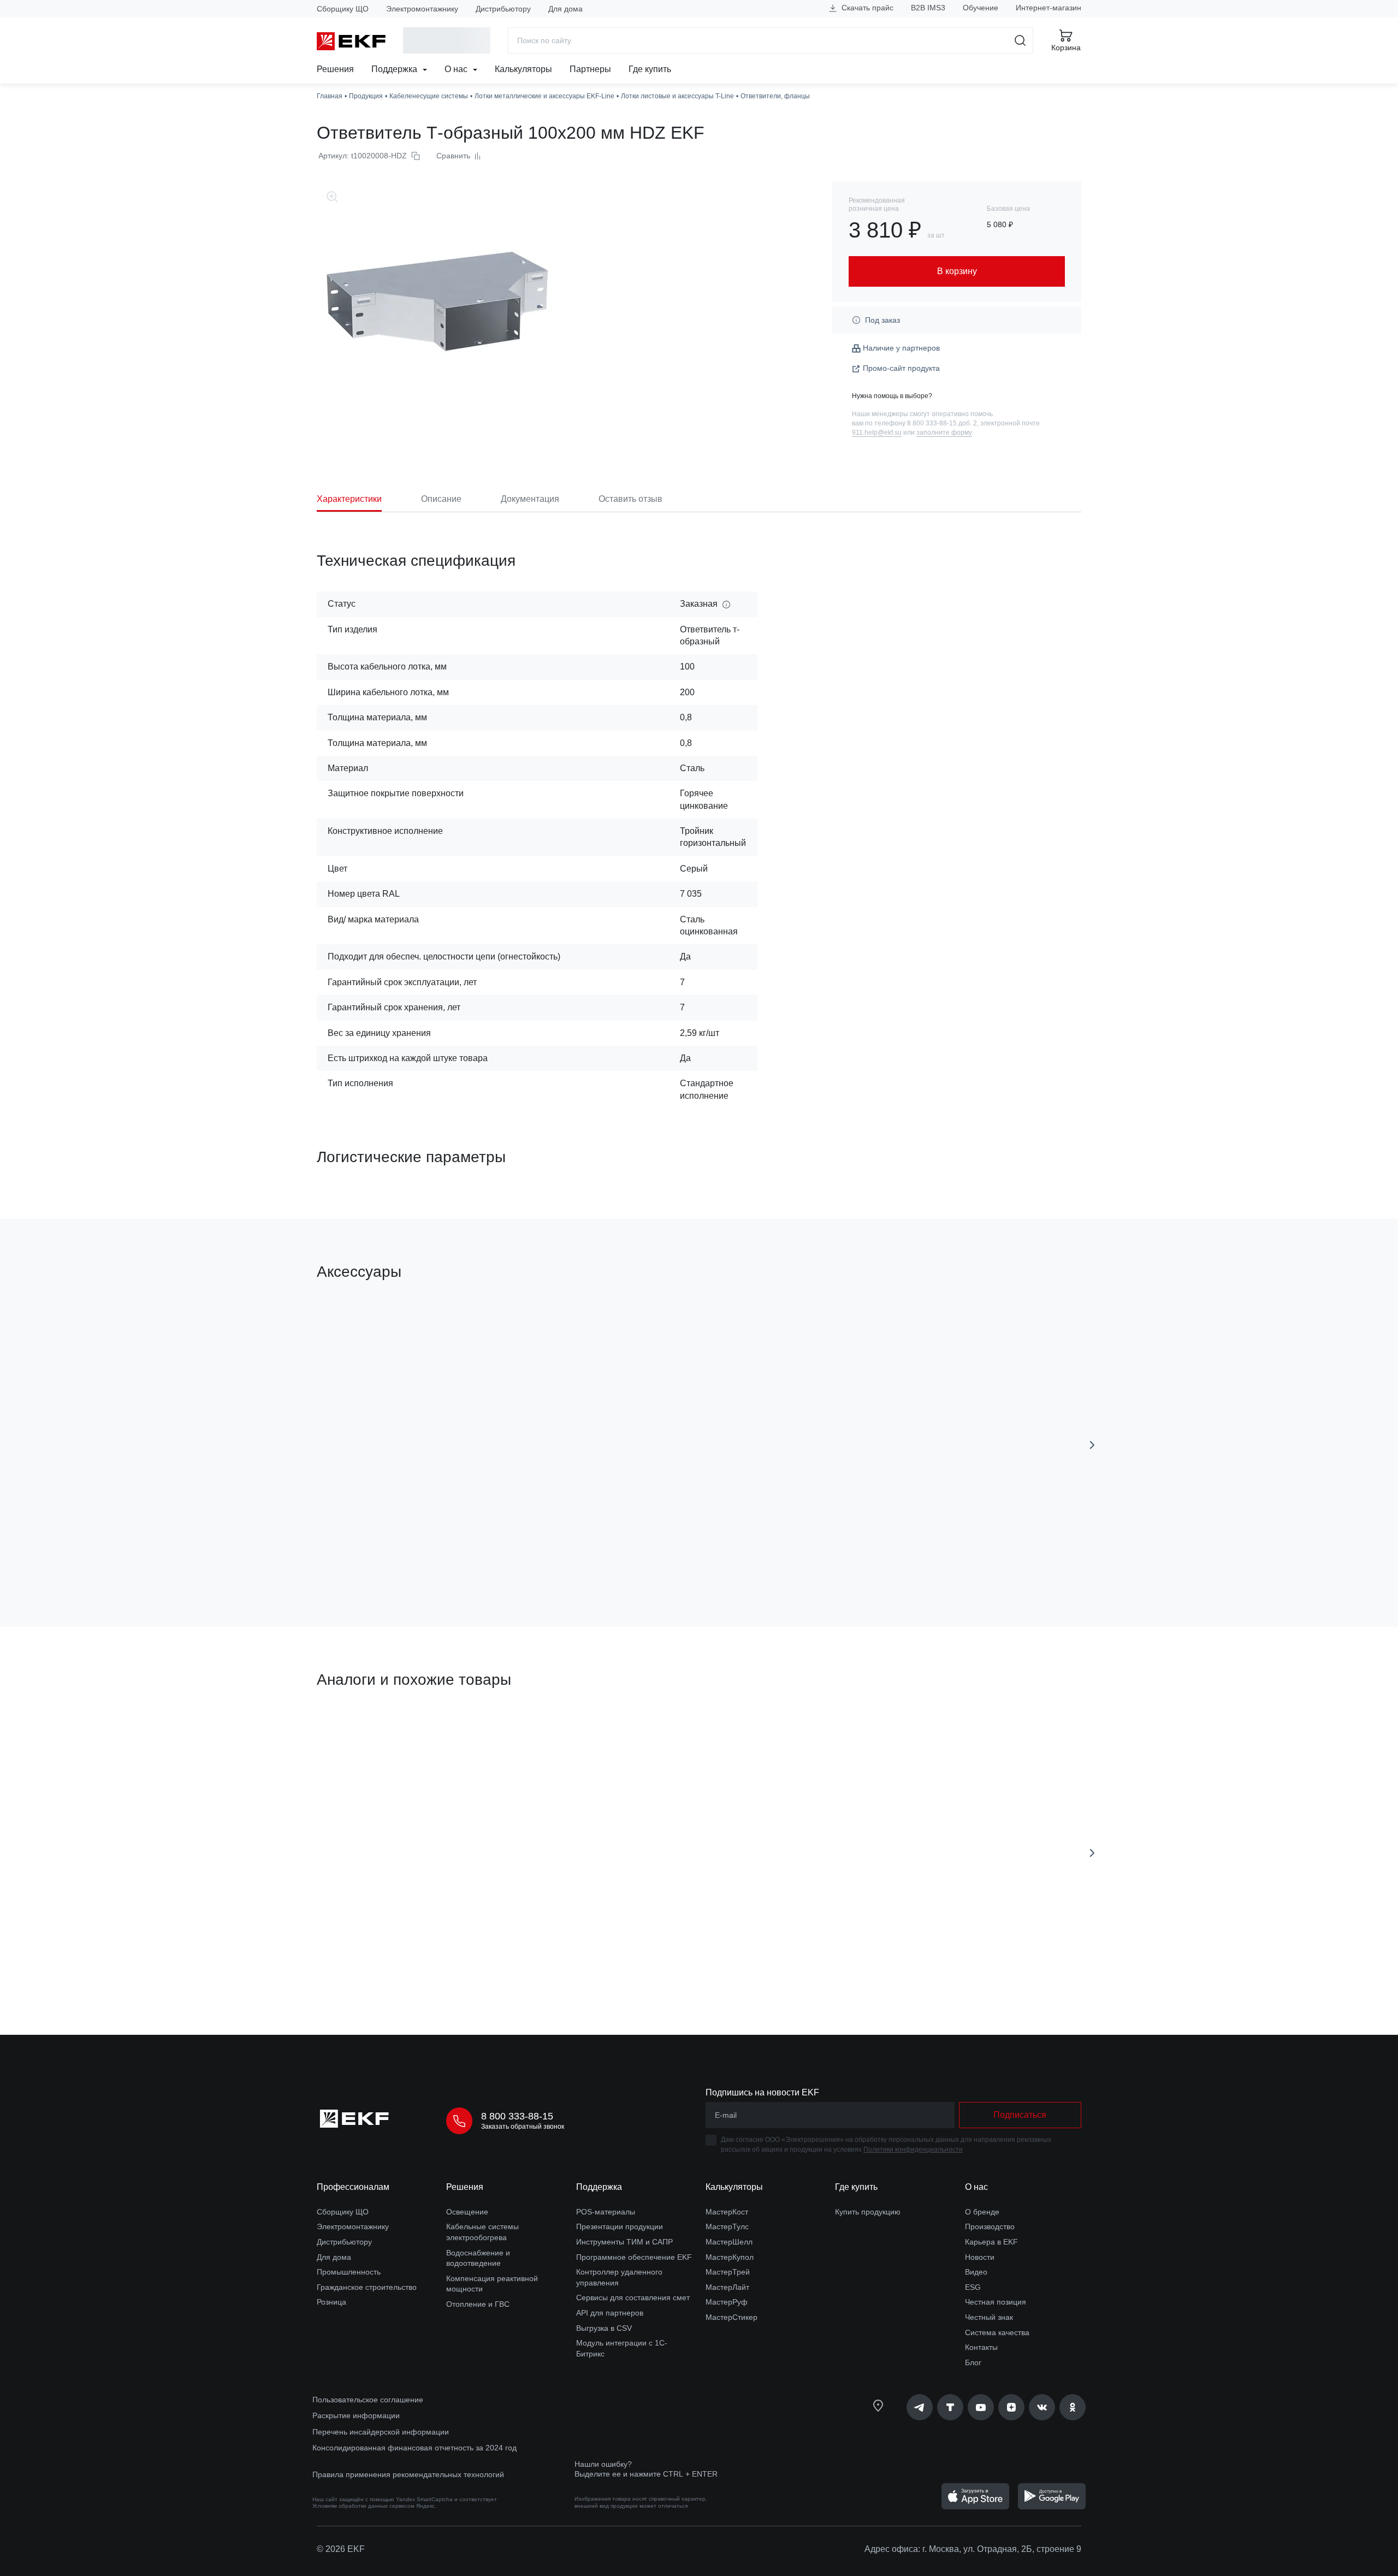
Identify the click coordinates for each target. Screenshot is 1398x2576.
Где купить (650, 69)
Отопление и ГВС (478, 2304)
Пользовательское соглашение (368, 2400)
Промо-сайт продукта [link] (901, 368)
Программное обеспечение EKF (634, 2257)
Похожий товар (357, 1731)
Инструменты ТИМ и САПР (624, 2242)
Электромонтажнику (422, 9)
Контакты (981, 2347)
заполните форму (944, 433)
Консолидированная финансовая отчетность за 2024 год (414, 2448)
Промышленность (349, 2272)
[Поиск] (1020, 40)
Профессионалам (353, 2187)
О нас (457, 69)
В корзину (379, 1557)
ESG (973, 2287)
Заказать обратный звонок (523, 2127)
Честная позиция (996, 2302)
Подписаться (1020, 2115)
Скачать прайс (866, 8)
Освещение (467, 2212)
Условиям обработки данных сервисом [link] (363, 2506)
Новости (980, 2257)
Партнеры (590, 69)
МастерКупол (730, 2257)
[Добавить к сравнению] (477, 1557)
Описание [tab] (441, 499)
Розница (331, 2302)
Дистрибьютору (503, 9)
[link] (920, 2407)
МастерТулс (727, 2226)
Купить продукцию (868, 2212)
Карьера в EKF (991, 2242)
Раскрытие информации (356, 2415)
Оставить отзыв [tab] (630, 499)
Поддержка (395, 69)
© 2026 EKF (341, 2549)
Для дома (565, 9)
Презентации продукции (620, 2226)
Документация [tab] (530, 499)
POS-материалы (606, 2212)
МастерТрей (728, 2272)
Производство (990, 2226)
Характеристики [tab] (349, 499)
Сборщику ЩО (343, 9)
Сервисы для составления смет (633, 2297)
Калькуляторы (523, 69)
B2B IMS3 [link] (928, 8)
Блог (973, 2362)
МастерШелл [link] (729, 2242)
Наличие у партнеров (901, 348)
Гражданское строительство (367, 2287)
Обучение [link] (981, 8)
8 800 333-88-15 (517, 2116)
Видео (976, 2272)
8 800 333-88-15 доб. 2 (942, 423)
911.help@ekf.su (877, 433)
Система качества (997, 2332)
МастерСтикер (731, 2317)
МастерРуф (727, 2302)
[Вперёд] (1092, 1445)
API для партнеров (610, 2313)
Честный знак (989, 2317)
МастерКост (727, 2212)
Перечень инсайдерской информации (381, 2432)
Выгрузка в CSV (604, 2328)
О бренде (982, 2212)
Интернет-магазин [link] (1048, 8)
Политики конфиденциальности (913, 2149)
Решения (335, 69)
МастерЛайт (727, 2287)
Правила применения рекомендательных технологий (408, 2474)
